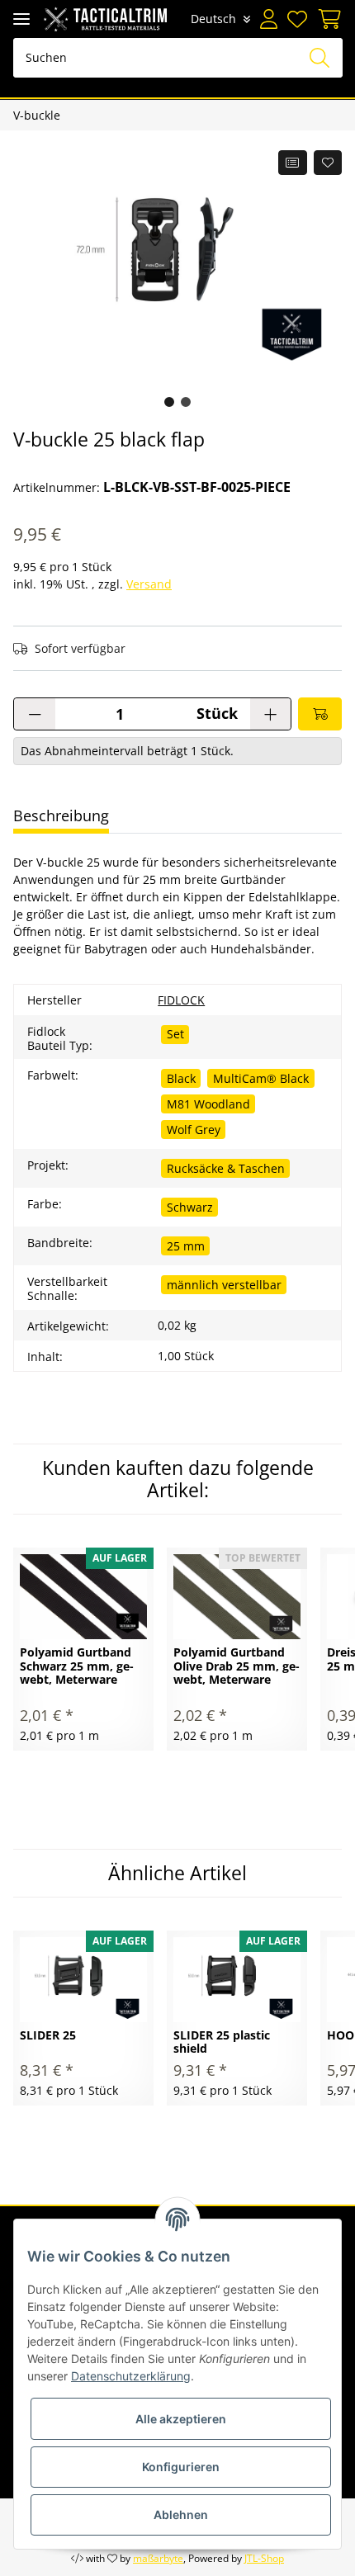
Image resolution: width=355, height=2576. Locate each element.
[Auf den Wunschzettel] (328, 163)
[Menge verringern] (35, 714)
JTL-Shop (264, 2558)
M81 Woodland (208, 1104)
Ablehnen (181, 2515)
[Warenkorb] (327, 19)
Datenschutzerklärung (131, 2376)
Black (181, 1078)
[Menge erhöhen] (270, 714)
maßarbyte (158, 2558)
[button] (269, 19)
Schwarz (190, 1207)
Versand (149, 584)
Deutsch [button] (213, 19)
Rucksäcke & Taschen (226, 1168)
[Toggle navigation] (21, 19)
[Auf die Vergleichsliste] (293, 163)
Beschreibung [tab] (61, 815)
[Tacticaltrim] (105, 19)
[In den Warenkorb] (320, 714)
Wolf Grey (194, 1130)
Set (175, 1034)
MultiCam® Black (261, 1078)
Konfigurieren (181, 2467)
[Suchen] (319, 58)
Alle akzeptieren (181, 2419)
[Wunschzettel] (297, 19)
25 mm (186, 1246)
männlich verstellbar (224, 1285)
